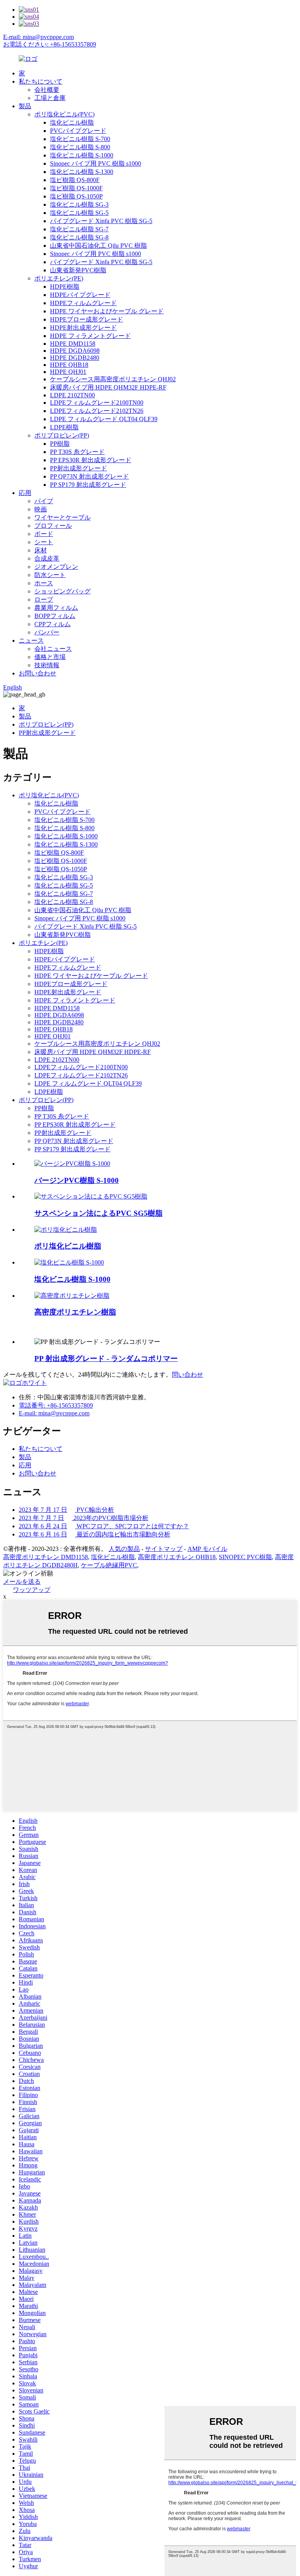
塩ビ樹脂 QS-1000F (76, 188)
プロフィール (53, 526)
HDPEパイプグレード (80, 295)
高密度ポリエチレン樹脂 (75, 1312)
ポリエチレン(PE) (59, 278)
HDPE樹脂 (65, 287)
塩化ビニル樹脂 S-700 (80, 139)
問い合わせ (187, 1375)
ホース (44, 583)
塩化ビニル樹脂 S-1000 (82, 155)
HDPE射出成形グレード (83, 328)
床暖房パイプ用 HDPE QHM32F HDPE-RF (108, 387)
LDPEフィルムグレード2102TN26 (97, 411)
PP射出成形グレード (79, 468)
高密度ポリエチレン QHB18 (177, 1557)
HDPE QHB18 (69, 365)
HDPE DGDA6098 (75, 351)
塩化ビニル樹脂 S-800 (80, 147)
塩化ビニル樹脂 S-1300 (82, 172)
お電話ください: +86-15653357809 (50, 44)
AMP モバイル (207, 1549)
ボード (44, 534)
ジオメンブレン (56, 567)
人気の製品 (124, 1549)
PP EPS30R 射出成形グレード (91, 460)
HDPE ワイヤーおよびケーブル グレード (107, 311)
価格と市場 (50, 657)
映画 (41, 509)
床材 (41, 550)
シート (44, 542)
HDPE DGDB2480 (75, 358)
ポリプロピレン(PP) (62, 435)
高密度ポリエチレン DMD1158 (46, 1557)
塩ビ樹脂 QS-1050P (76, 196)
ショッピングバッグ (62, 591)
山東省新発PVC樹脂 (78, 270)
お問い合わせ (37, 673)
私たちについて (41, 81)
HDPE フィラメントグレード (90, 336)
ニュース (31, 640)
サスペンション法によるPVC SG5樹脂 (98, 1213)
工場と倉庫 (50, 98)
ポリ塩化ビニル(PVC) (64, 114)
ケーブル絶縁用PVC (109, 1565)
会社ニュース (53, 649)
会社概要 (47, 90)
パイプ (44, 501)
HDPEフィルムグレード (83, 303)
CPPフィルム (53, 624)
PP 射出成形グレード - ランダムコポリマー (106, 1359)
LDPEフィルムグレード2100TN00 (97, 403)
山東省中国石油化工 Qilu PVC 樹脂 (98, 246)
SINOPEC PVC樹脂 (245, 1557)
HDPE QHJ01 (68, 372)
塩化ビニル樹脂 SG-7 (79, 229)
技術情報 (47, 665)
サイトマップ (164, 1549)
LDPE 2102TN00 (72, 395)
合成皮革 (47, 558)
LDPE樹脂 (64, 427)
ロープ (44, 599)
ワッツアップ (32, 1590)
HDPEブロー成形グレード (87, 319)
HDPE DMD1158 (73, 344)
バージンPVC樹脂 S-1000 (77, 1180)
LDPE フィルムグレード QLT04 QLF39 (104, 419)
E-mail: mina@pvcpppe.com (38, 37)
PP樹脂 (60, 444)
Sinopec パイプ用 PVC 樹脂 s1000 (96, 163)
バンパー (47, 632)
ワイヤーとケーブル (62, 517)
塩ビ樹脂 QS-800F (75, 180)
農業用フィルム (56, 608)
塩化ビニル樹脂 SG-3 (79, 205)
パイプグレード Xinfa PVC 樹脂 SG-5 (101, 221)
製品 (25, 106)
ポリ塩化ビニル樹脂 (68, 1246)
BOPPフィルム (55, 616)
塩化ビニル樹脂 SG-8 (79, 237)
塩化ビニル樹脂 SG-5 (79, 213)
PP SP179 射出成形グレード (88, 485)
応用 (25, 493)
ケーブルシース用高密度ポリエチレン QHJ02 (113, 379)
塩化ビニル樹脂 (72, 122)
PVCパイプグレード (78, 131)
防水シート (50, 575)
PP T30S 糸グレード (77, 452)
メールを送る (22, 1582)
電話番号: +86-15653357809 (56, 1405)
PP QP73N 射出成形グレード (89, 476)
